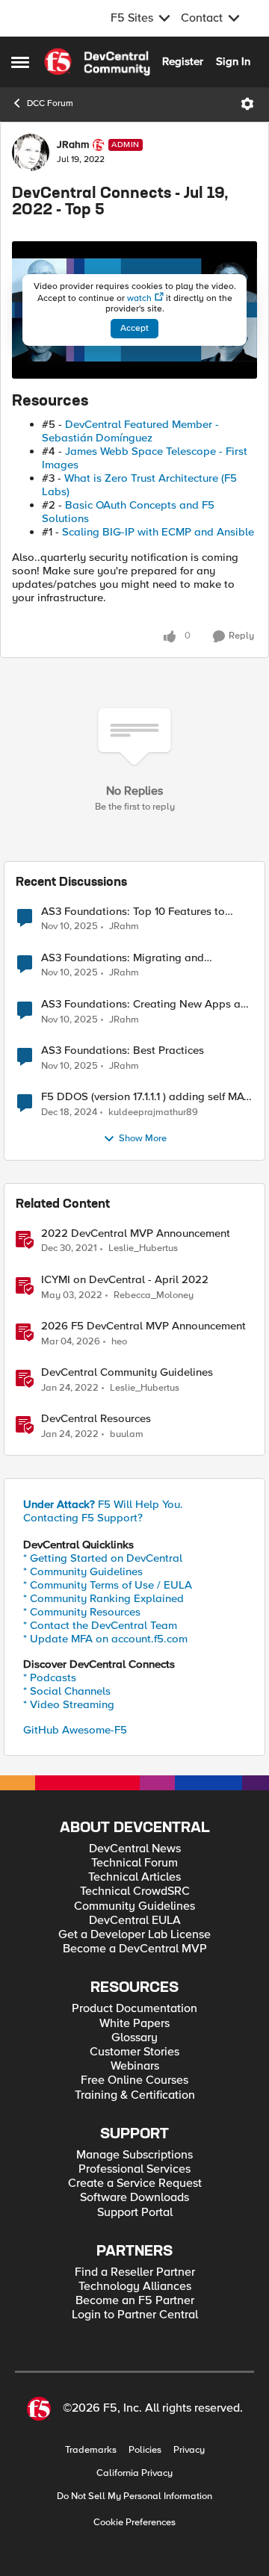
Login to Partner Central (135, 2315)
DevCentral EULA (135, 1921)
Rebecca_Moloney (154, 1295)
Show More (143, 1139)
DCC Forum (50, 103)
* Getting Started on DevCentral (103, 1558)
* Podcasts (50, 1677)
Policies (145, 2450)
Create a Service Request (135, 2184)
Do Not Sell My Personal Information (134, 2496)
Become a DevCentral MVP (135, 1949)
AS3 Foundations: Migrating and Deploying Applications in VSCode (129, 958)
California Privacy (134, 2473)
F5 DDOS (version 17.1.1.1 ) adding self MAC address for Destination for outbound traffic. (146, 1097)
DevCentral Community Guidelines (127, 1372)
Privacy (189, 2450)
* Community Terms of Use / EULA (108, 1585)
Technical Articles (134, 1877)
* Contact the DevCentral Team (100, 1625)
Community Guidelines (134, 1906)
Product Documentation (134, 2009)
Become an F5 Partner (135, 2301)
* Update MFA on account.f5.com (105, 1639)
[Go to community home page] (97, 62)
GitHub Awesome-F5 (75, 1730)
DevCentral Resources (96, 1419)
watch (139, 298)
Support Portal (135, 2213)
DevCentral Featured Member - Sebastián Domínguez (130, 431)
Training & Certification (135, 2095)
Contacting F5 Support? (83, 1518)
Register (183, 61)
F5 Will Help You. (103, 1504)
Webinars (135, 2066)
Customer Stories (134, 2052)
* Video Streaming (69, 1704)
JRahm (73, 145)
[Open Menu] (247, 104)
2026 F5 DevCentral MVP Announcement (143, 1326)
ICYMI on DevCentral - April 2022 (125, 1280)
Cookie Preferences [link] (134, 2522)
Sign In (233, 61)
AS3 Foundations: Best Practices (123, 1050)
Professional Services (134, 2169)
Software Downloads (134, 2198)
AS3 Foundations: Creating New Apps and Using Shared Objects (147, 1004)
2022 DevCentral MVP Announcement (136, 1233)
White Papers (134, 2024)
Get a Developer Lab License (134, 1935)
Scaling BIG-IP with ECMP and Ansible (158, 532)
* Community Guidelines (83, 1571)
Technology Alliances (135, 2287)
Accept (134, 328)
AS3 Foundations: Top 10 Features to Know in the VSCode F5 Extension (133, 912)
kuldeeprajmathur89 (153, 1112)
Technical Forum (134, 1863)
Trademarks (91, 2450)
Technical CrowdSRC (135, 1891)
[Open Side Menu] (20, 62)
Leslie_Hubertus (143, 1248)
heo (119, 1342)
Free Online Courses (134, 2080)
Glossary (134, 2038)
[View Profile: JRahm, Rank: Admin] (31, 152)
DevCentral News (135, 1849)
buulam (127, 1434)
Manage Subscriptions (134, 2155)
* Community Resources (82, 1612)
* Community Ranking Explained (103, 1598)
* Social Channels (67, 1691)
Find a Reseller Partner (135, 2272)
